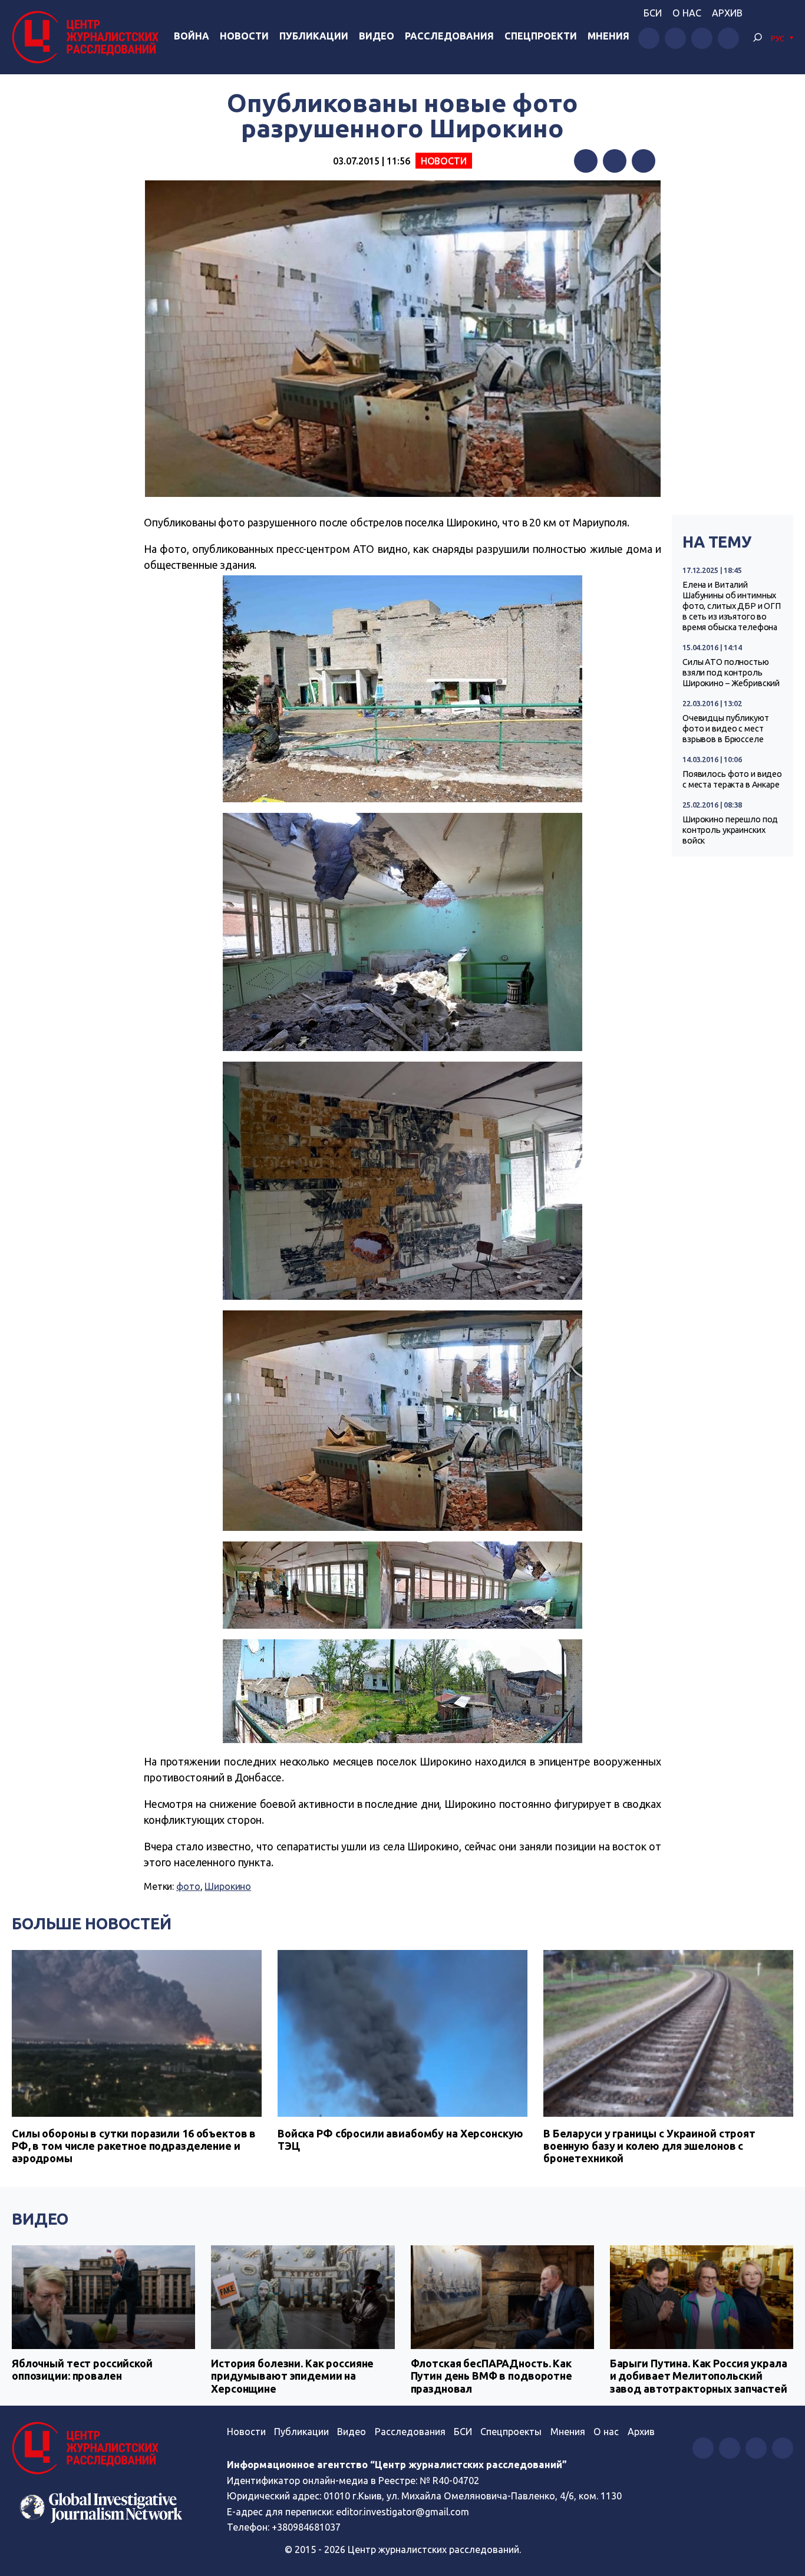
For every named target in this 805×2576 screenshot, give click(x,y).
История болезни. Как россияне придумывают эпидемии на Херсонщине (292, 2376)
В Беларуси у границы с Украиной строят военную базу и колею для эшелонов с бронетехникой (649, 2146)
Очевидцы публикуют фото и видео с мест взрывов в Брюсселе (726, 729)
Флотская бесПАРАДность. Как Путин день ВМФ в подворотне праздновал (491, 2376)
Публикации (314, 36)
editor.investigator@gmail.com (402, 2512)
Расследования (449, 36)
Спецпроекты (511, 2432)
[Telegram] (644, 161)
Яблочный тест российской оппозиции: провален (82, 2370)
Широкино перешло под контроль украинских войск (730, 830)
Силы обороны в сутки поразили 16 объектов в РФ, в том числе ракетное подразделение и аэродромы (134, 2146)
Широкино (228, 1886)
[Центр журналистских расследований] (88, 37)
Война (192, 36)
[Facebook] (586, 161)
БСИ (653, 13)
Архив (727, 13)
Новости (244, 36)
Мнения (608, 36)
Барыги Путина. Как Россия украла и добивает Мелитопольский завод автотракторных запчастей (699, 2376)
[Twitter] (615, 161)
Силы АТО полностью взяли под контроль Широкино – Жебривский (731, 673)
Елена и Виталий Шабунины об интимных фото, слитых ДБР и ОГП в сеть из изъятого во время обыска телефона (732, 606)
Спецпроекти (541, 36)
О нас (687, 13)
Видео (377, 36)
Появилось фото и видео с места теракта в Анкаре (732, 779)
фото (188, 1886)
